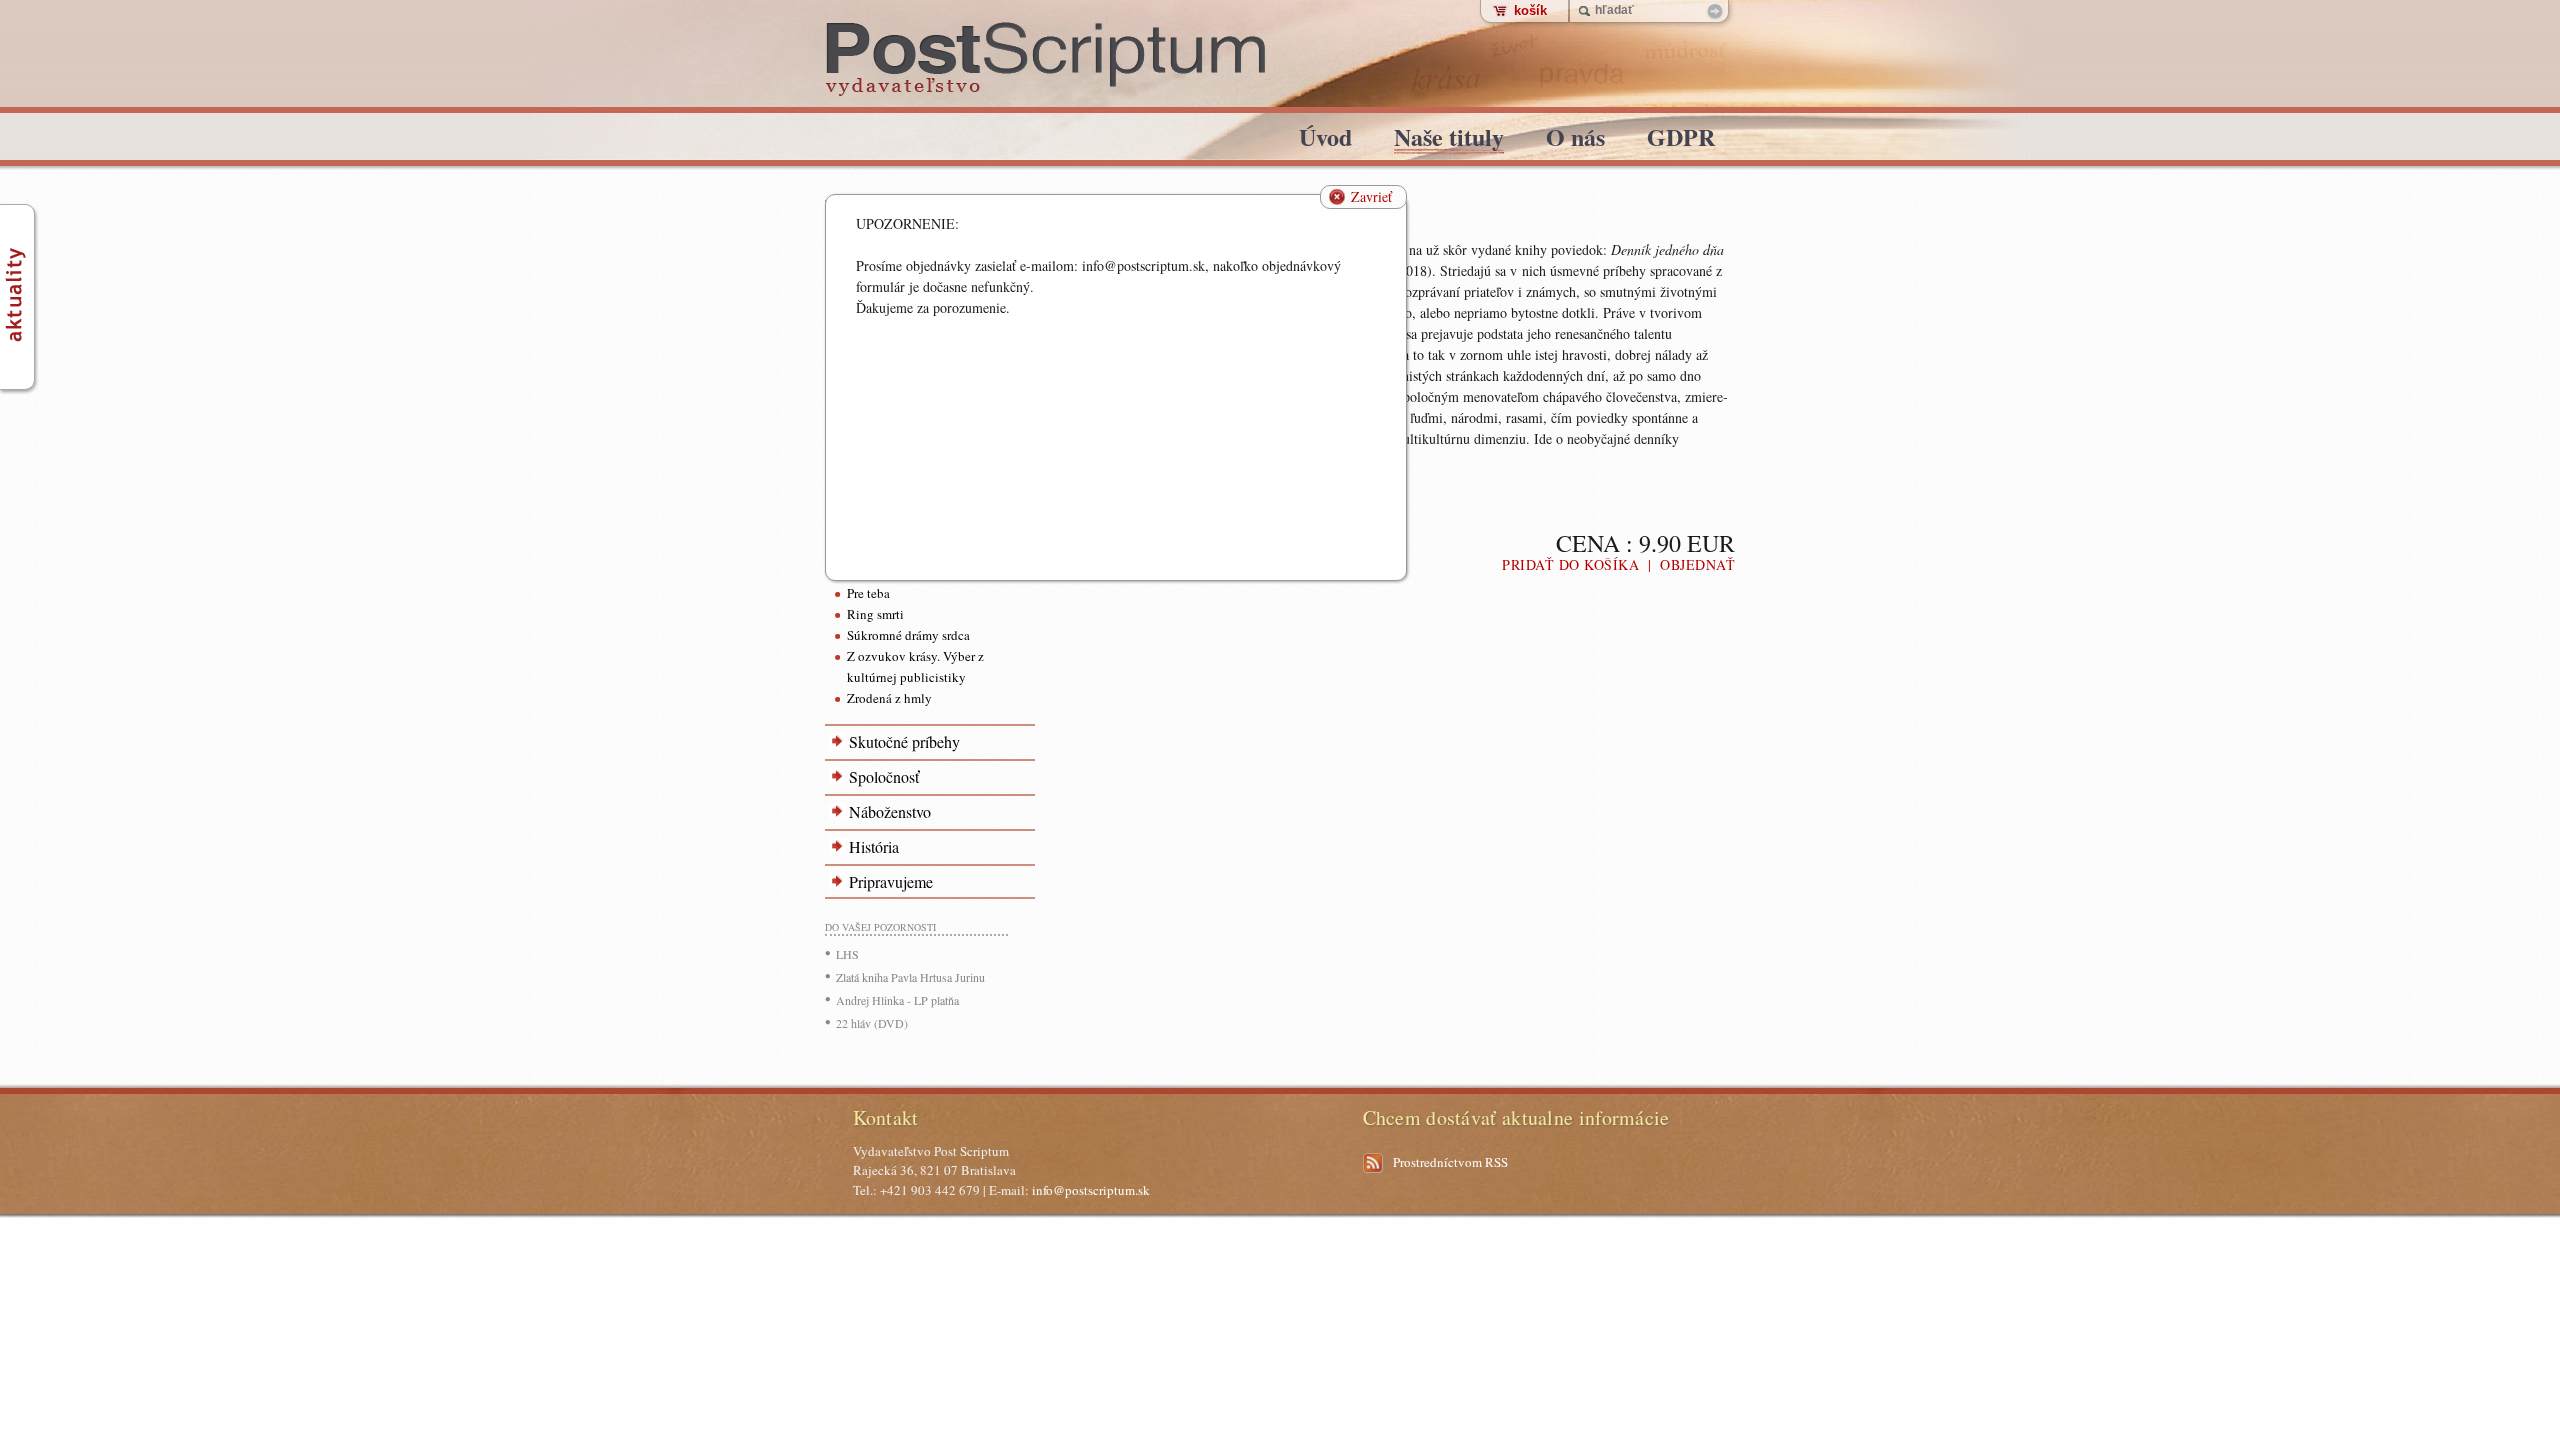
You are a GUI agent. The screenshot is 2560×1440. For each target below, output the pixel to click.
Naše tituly (1449, 140)
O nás (1575, 140)
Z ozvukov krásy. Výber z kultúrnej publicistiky (915, 666)
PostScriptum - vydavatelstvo (1046, 59)
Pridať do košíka (1570, 564)
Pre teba (868, 593)
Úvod (1325, 140)
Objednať (1697, 564)
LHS (847, 954)
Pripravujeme (891, 881)
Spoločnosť (884, 776)
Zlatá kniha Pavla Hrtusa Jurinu (910, 977)
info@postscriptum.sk (1091, 1190)
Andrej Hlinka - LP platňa (897, 1000)
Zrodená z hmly (889, 698)
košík (1530, 10)
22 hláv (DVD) (872, 1023)
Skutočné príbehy (904, 741)
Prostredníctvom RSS (1450, 1162)
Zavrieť (1371, 196)
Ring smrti (875, 614)
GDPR (1681, 140)
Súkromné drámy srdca (908, 635)
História (874, 846)
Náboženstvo (890, 811)
